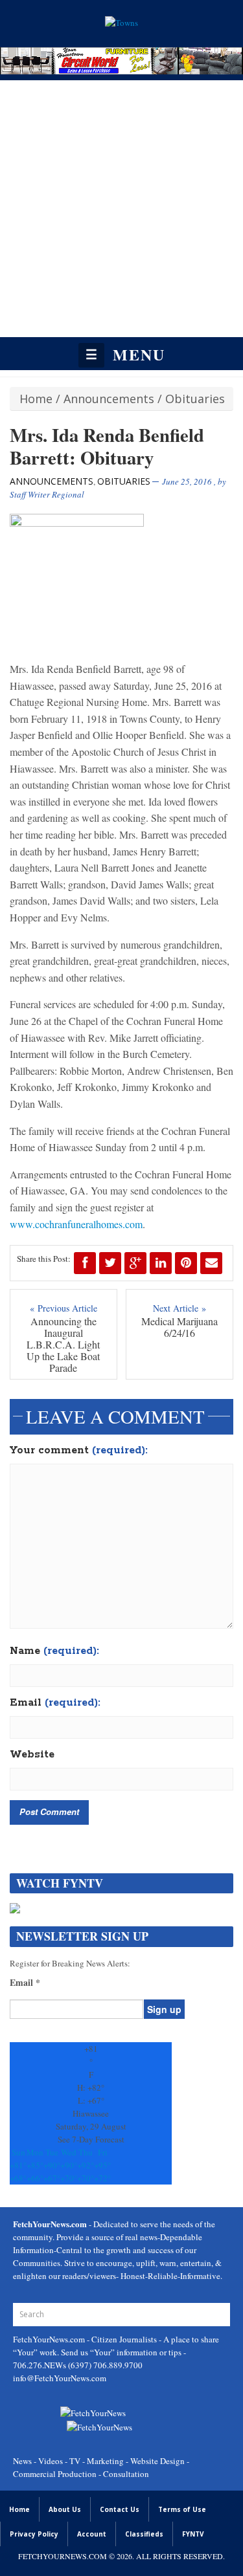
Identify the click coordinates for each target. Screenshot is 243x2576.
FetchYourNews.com (50, 2339)
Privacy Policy (34, 2534)
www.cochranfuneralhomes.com (76, 1224)
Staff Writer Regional (47, 494)
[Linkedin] (161, 1263)
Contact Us (120, 2509)
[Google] (135, 1263)
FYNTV (193, 2534)
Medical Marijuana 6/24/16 (179, 1327)
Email (55, 1703)
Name (54, 1651)
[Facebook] (85, 1263)
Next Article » (179, 1308)
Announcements (109, 399)
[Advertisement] (121, 209)
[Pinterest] (186, 1263)
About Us (65, 2509)
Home (36, 399)
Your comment (79, 1451)
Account (92, 2534)
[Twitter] (110, 1263)
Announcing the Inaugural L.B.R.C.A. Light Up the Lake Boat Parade (63, 1345)
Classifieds (144, 2534)
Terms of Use (182, 2509)
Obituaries (195, 399)
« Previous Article (64, 1308)
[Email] (211, 1263)
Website (32, 1755)
